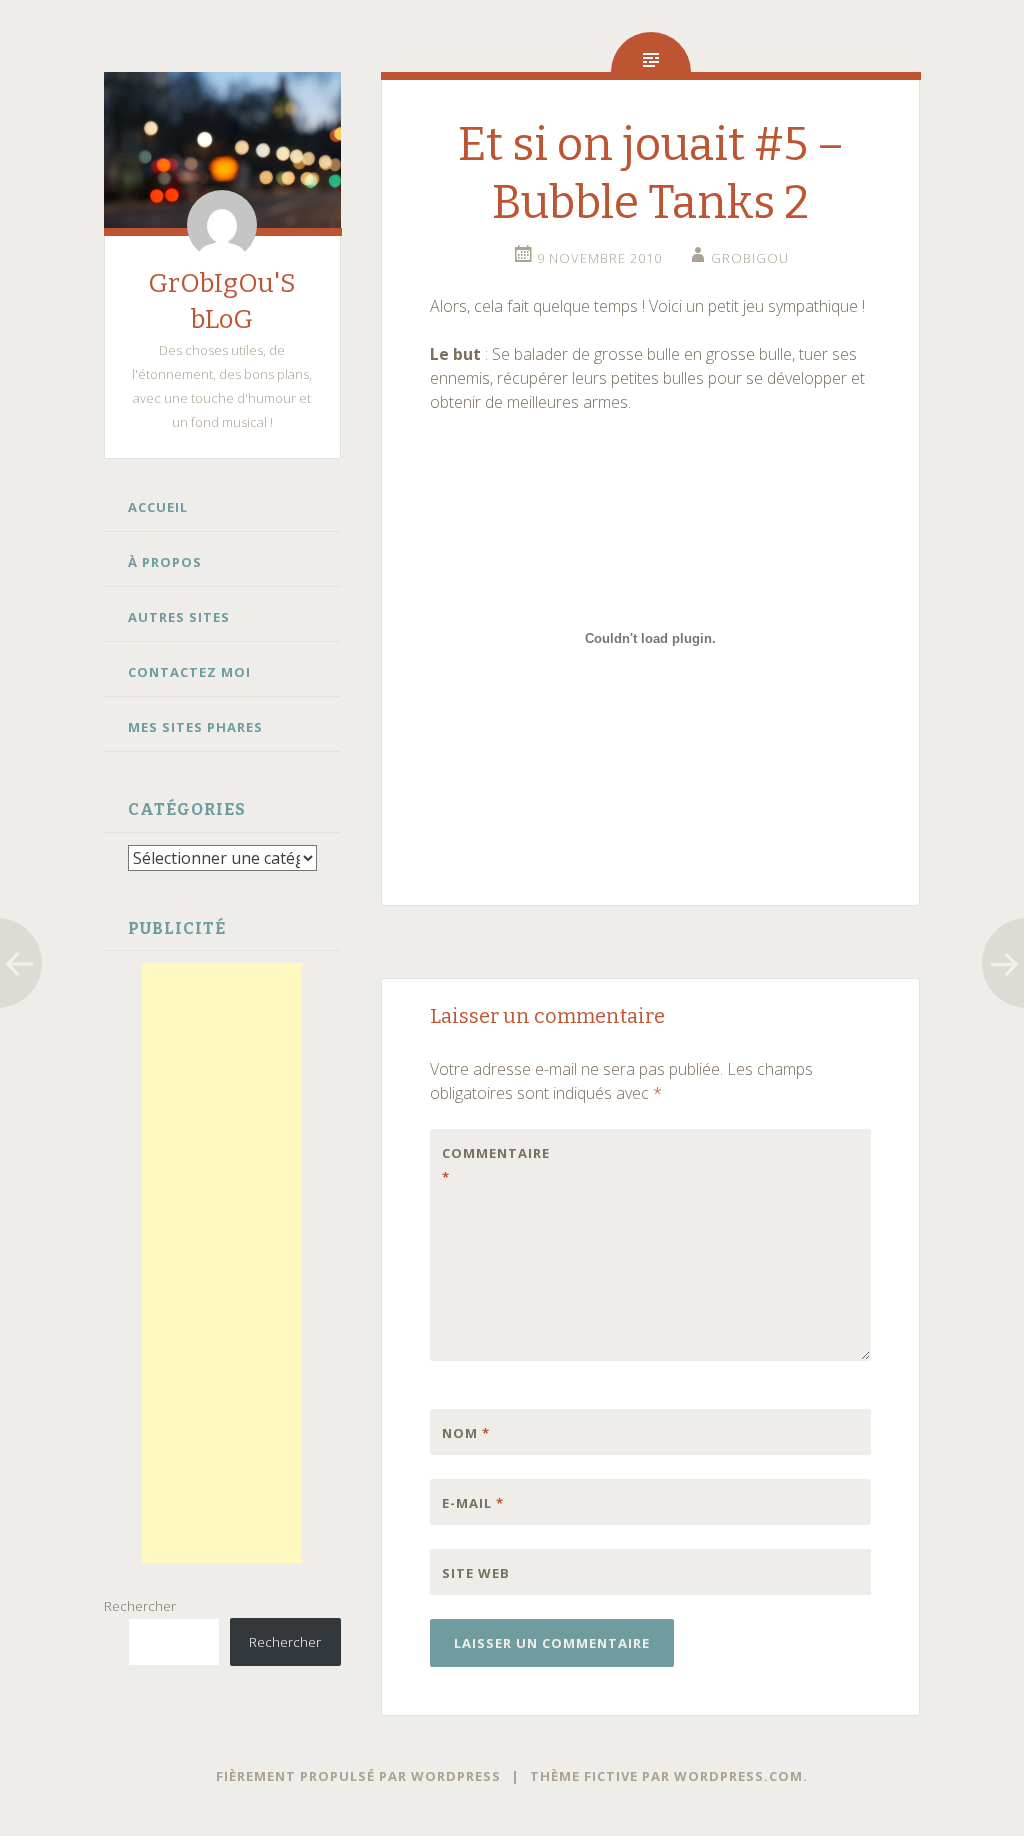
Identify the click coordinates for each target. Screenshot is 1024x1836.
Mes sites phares (195, 727)
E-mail (473, 1503)
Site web (476, 1573)
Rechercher (140, 1606)
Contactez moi (189, 672)
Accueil (158, 507)
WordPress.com (738, 1776)
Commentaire (484, 1165)
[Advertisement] (222, 1263)
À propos (165, 562)
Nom (466, 1433)
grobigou (750, 258)
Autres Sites (179, 617)
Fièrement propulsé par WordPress (358, 1776)
